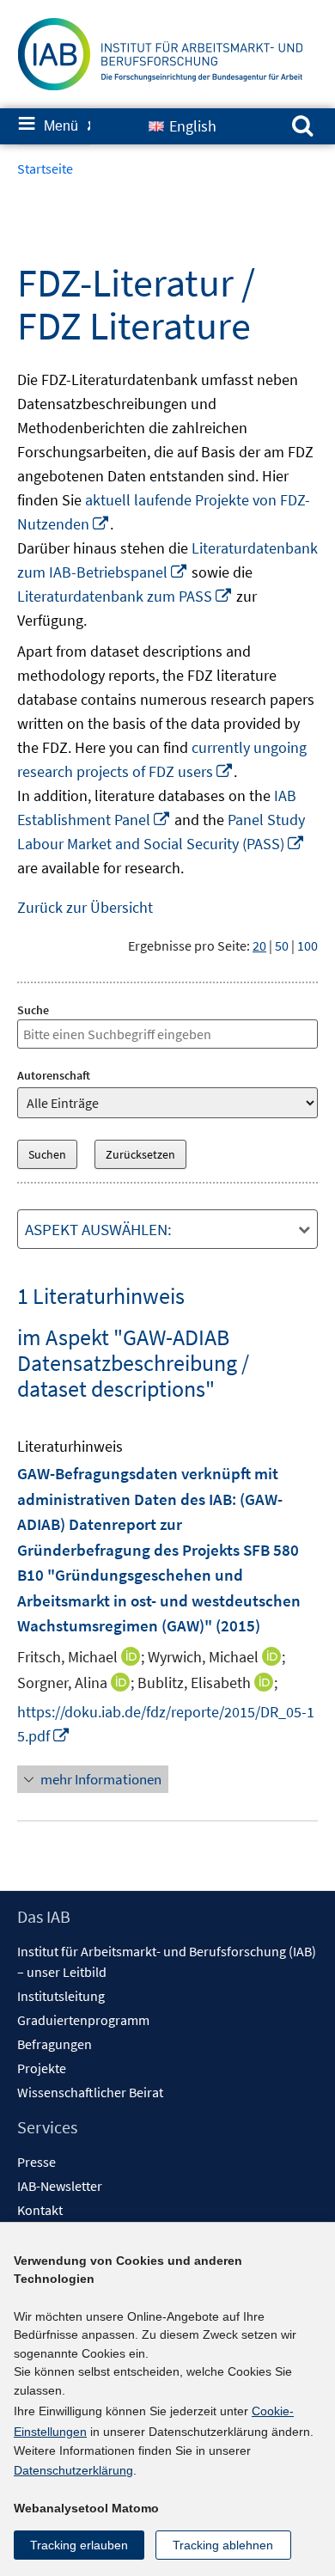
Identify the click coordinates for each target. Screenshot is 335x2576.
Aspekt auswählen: (98, 1229)
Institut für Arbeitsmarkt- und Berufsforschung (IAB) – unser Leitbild (167, 1961)
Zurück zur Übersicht (85, 907)
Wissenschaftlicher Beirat (90, 2092)
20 (259, 945)
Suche (33, 1010)
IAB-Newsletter (60, 2186)
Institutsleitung (61, 1996)
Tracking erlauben (79, 2545)
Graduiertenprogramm (83, 2020)
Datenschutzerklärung (73, 2470)
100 (308, 945)
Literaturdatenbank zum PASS (125, 596)
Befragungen (55, 2044)
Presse (37, 2162)
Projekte (42, 2068)
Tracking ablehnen (223, 2545)
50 (282, 945)
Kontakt (40, 2210)
